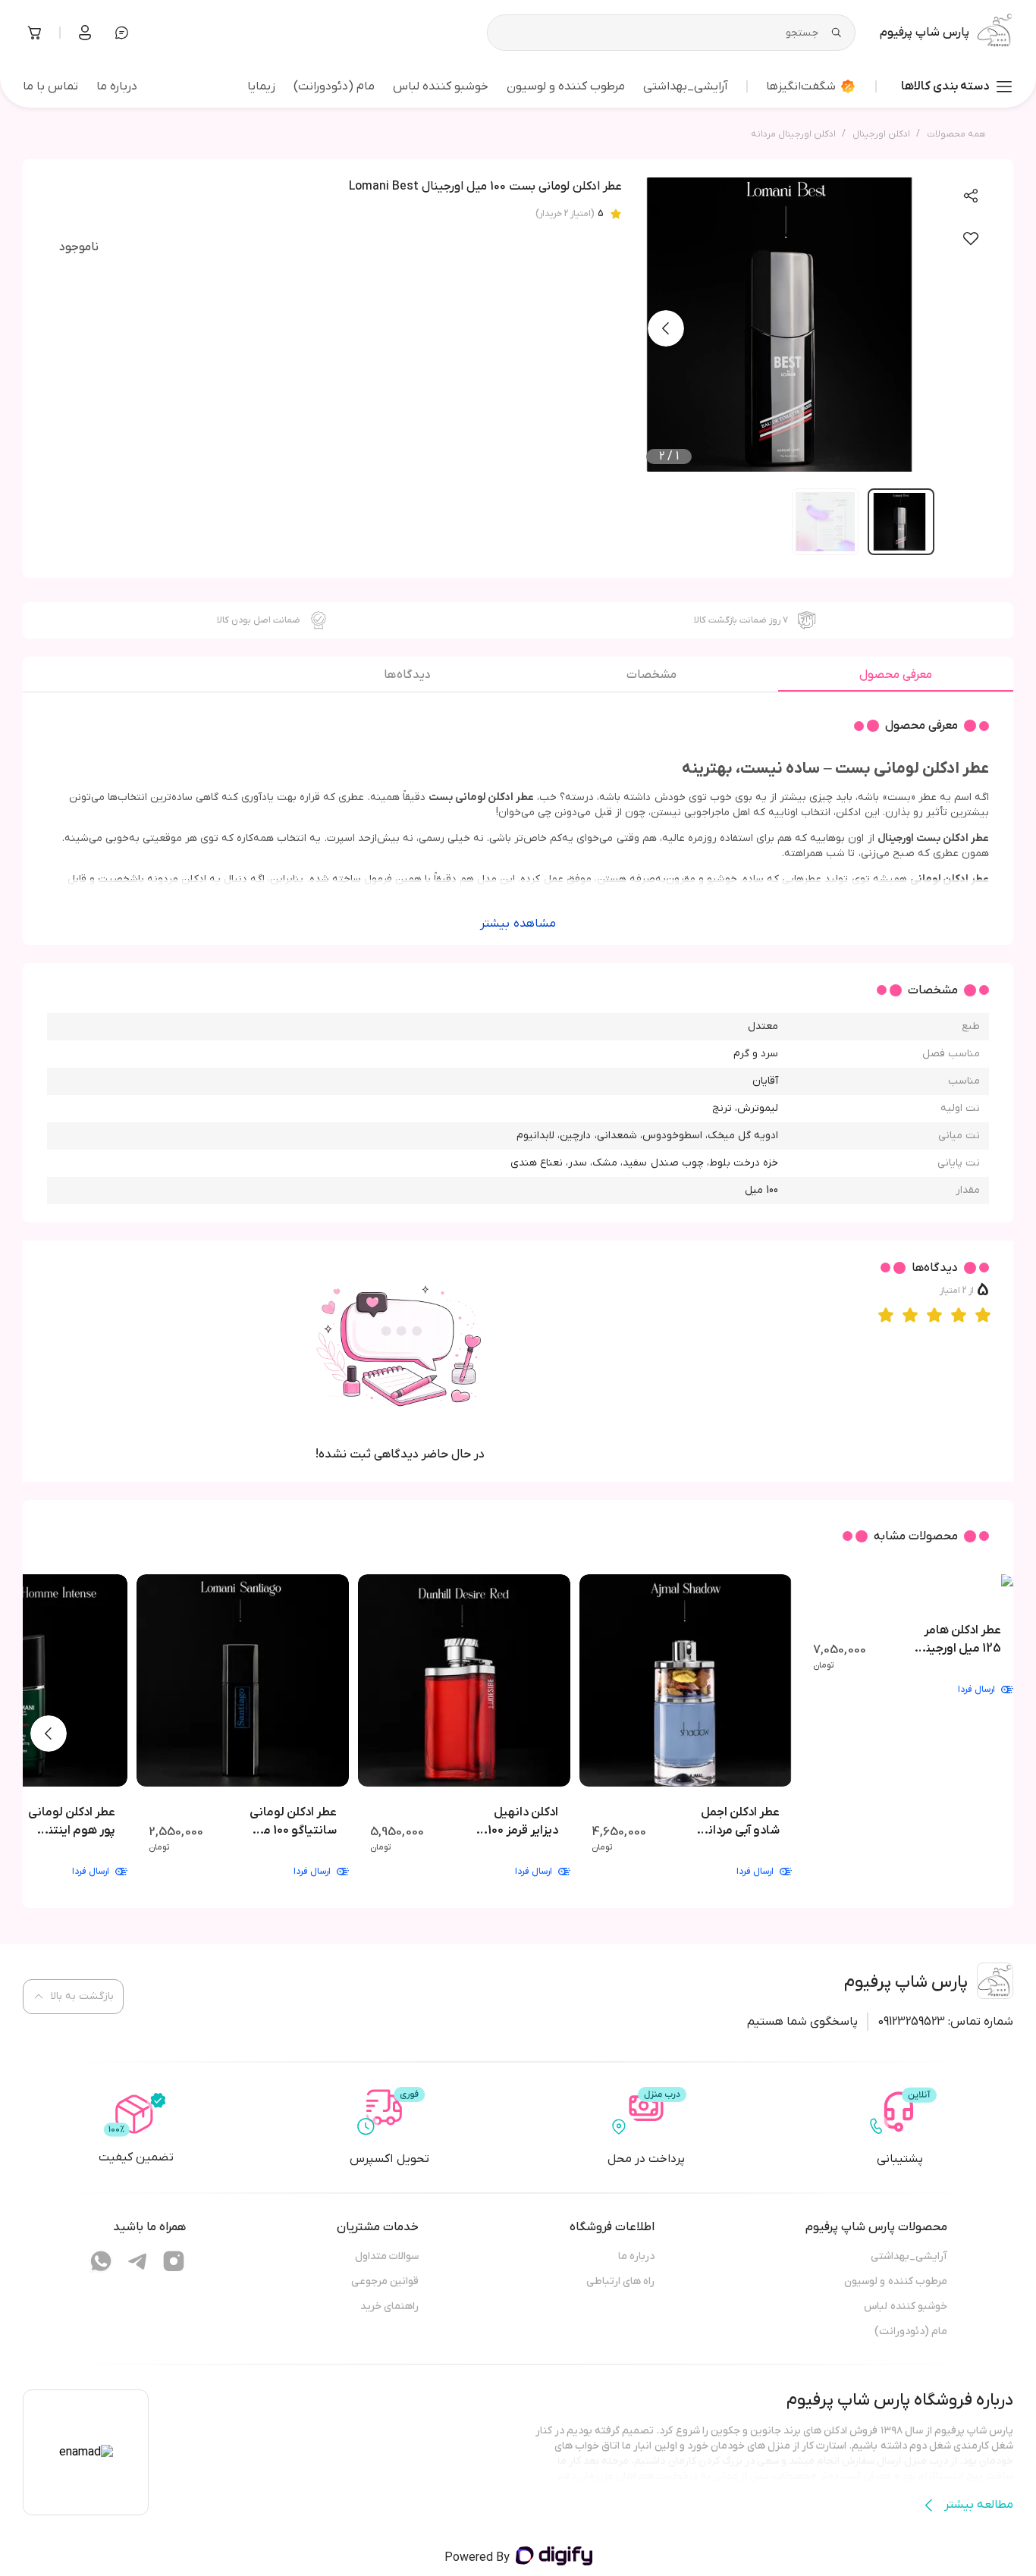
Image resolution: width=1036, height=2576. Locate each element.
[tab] (896, 679)
